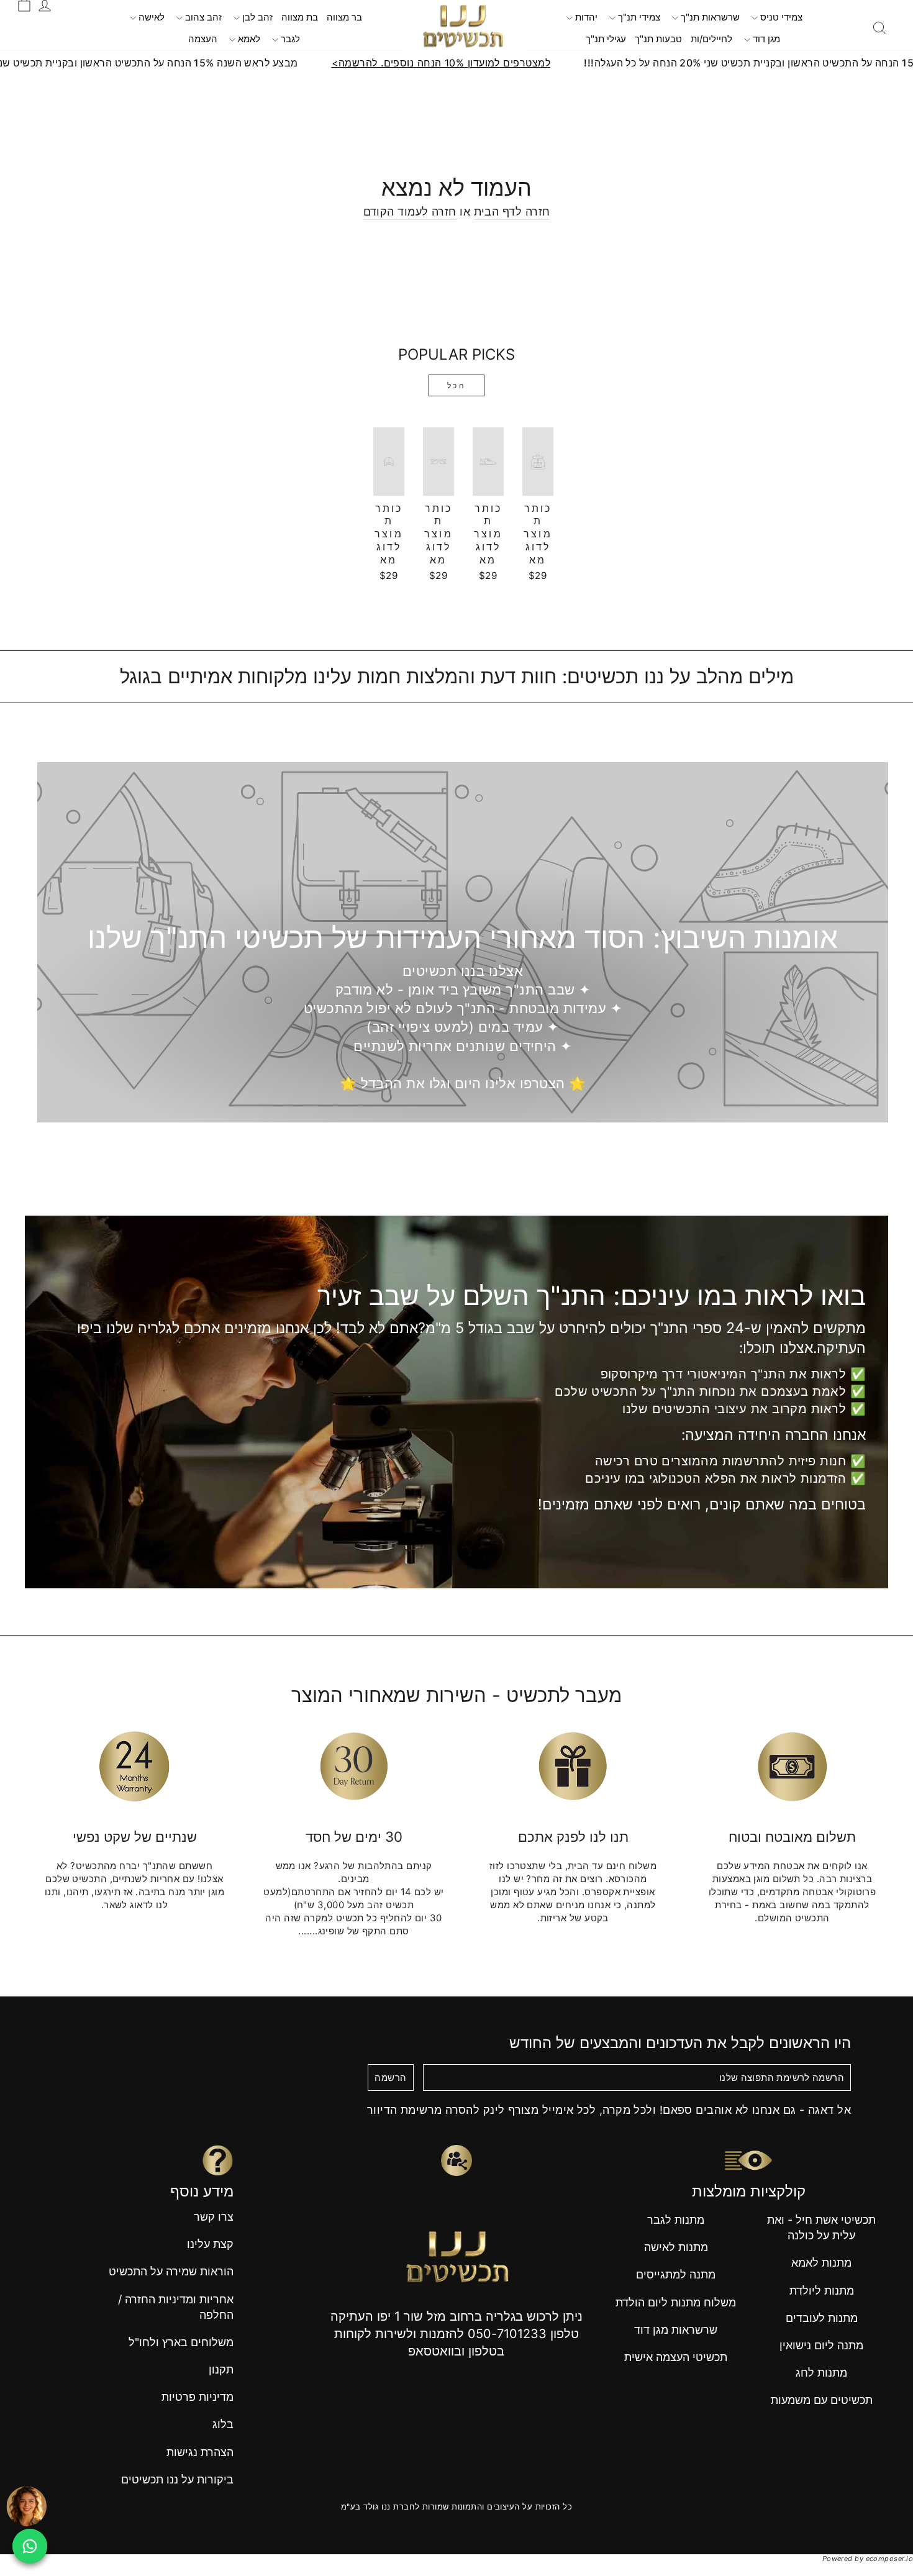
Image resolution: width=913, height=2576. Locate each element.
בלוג (223, 2424)
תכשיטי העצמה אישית (676, 2357)
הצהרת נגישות (200, 2452)
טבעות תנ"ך (658, 39)
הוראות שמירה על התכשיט (171, 2271)
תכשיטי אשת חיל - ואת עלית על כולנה (821, 2228)
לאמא (248, 39)
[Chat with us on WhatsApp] (30, 2546)
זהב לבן (256, 17)
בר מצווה (344, 17)
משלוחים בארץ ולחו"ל (181, 2342)
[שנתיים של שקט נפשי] (134, 1766)
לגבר (289, 39)
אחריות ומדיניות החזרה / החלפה (176, 2307)
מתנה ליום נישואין (821, 2345)
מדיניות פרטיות (198, 2397)
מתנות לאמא (821, 2263)
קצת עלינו (210, 2244)
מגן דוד (765, 39)
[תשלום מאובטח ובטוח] (792, 1766)
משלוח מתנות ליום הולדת (676, 2302)
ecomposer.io (889, 2559)
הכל (457, 385)
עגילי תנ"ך (606, 39)
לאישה (150, 17)
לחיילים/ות (711, 39)
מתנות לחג (821, 2373)
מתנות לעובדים (822, 2318)
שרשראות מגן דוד (676, 2330)
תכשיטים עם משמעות (822, 2400)
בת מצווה (300, 17)
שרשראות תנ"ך (709, 17)
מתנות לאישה (676, 2247)
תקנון (221, 2369)
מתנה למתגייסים (676, 2274)
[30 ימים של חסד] (354, 1766)
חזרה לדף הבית (512, 212)
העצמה (203, 39)
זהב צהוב (202, 17)
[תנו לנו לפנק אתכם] (573, 1766)
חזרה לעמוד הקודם (410, 212)
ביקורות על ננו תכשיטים (177, 2479)
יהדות (585, 17)
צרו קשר (214, 2217)
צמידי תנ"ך (638, 17)
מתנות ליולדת (822, 2291)
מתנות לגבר (676, 2220)
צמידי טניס (780, 17)
